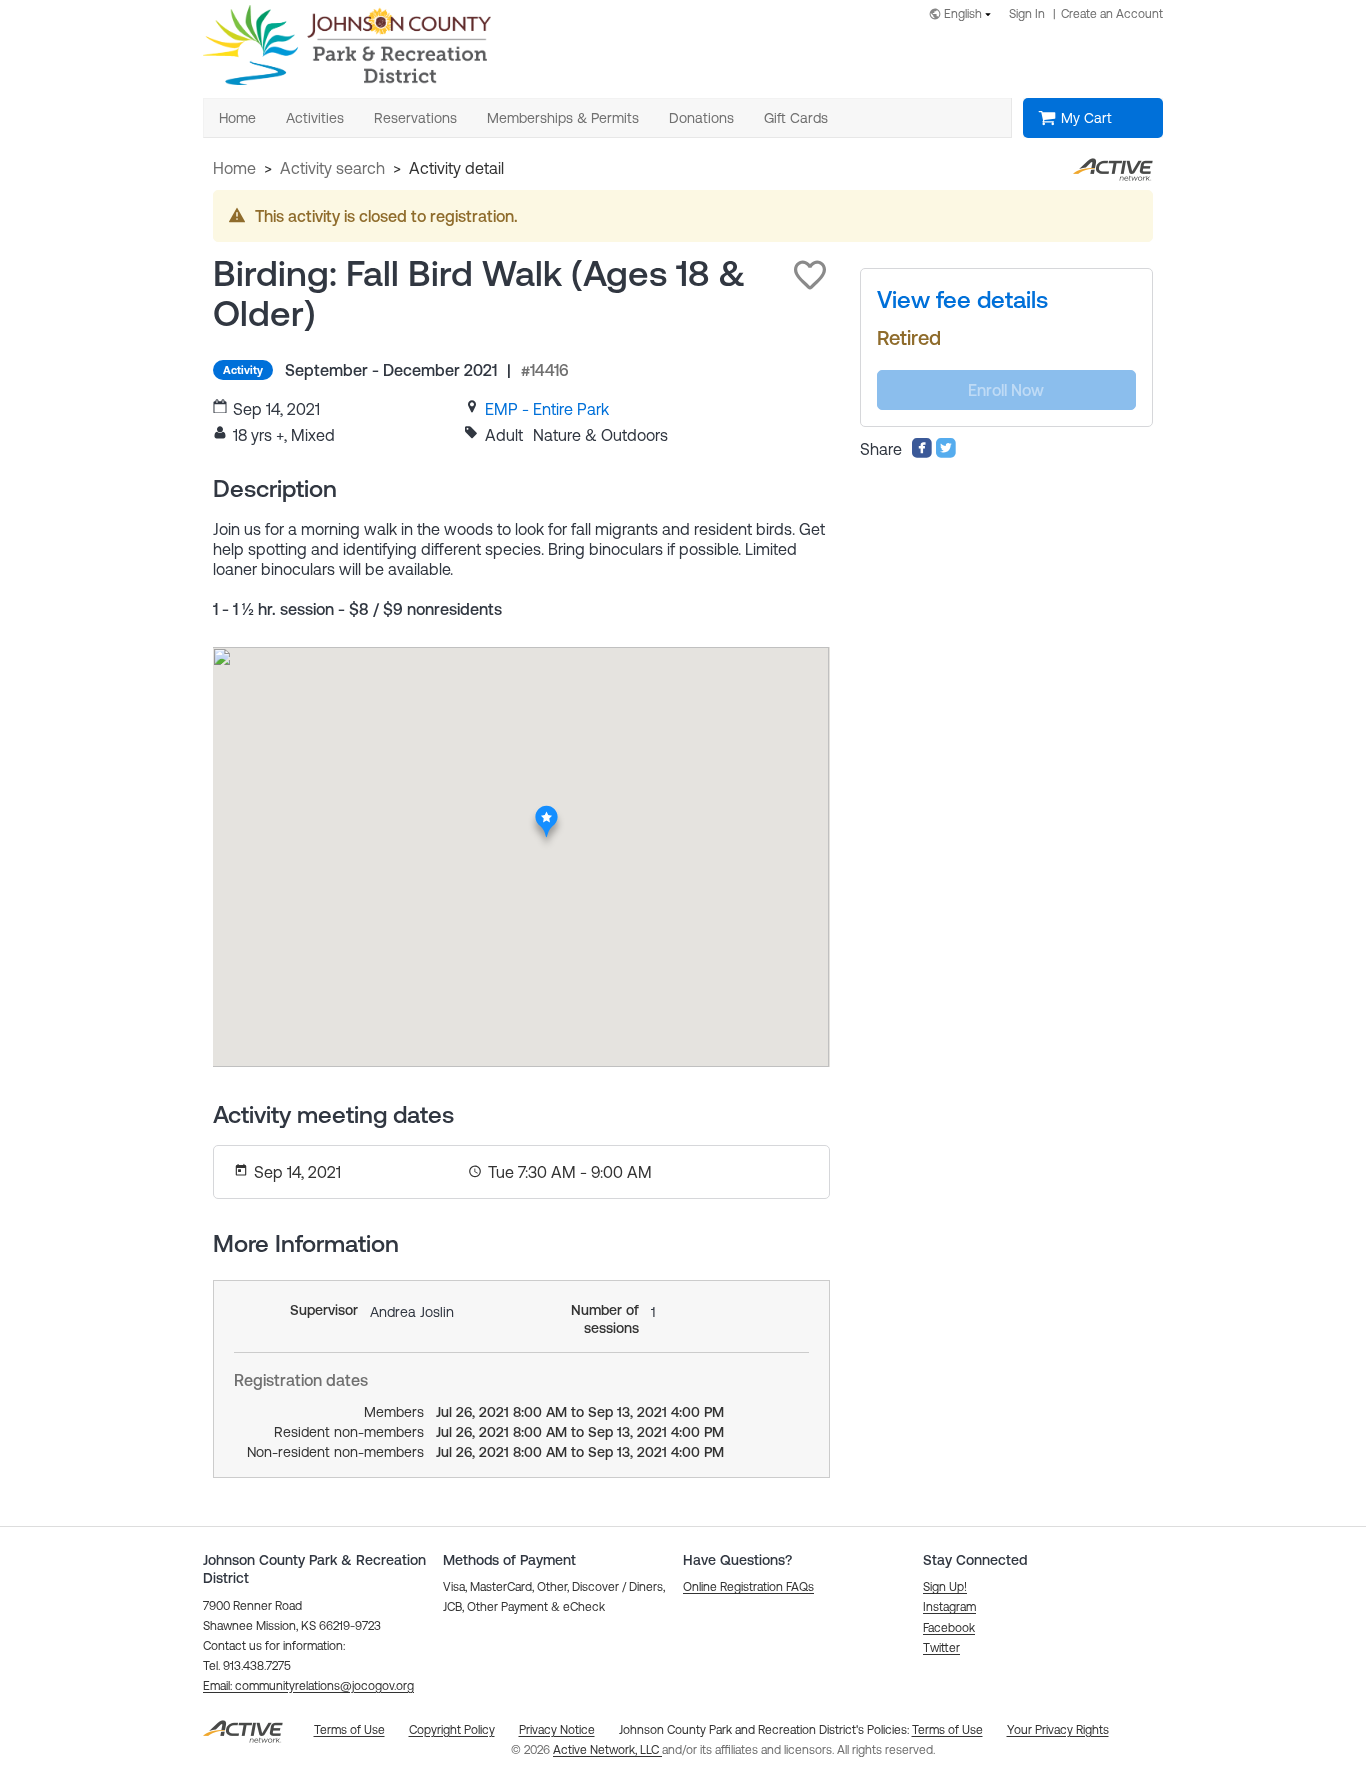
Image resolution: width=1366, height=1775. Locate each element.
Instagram (949, 1607)
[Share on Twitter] (946, 453)
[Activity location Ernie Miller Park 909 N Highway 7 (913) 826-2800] (546, 811)
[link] (547, 409)
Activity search (332, 168)
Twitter (941, 1648)
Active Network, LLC (607, 1750)
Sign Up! (945, 1587)
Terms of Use (947, 1730)
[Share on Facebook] (922, 453)
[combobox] (964, 15)
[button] (810, 275)
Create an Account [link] (1112, 14)
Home (234, 168)
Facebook (949, 1628)
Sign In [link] (1027, 14)
